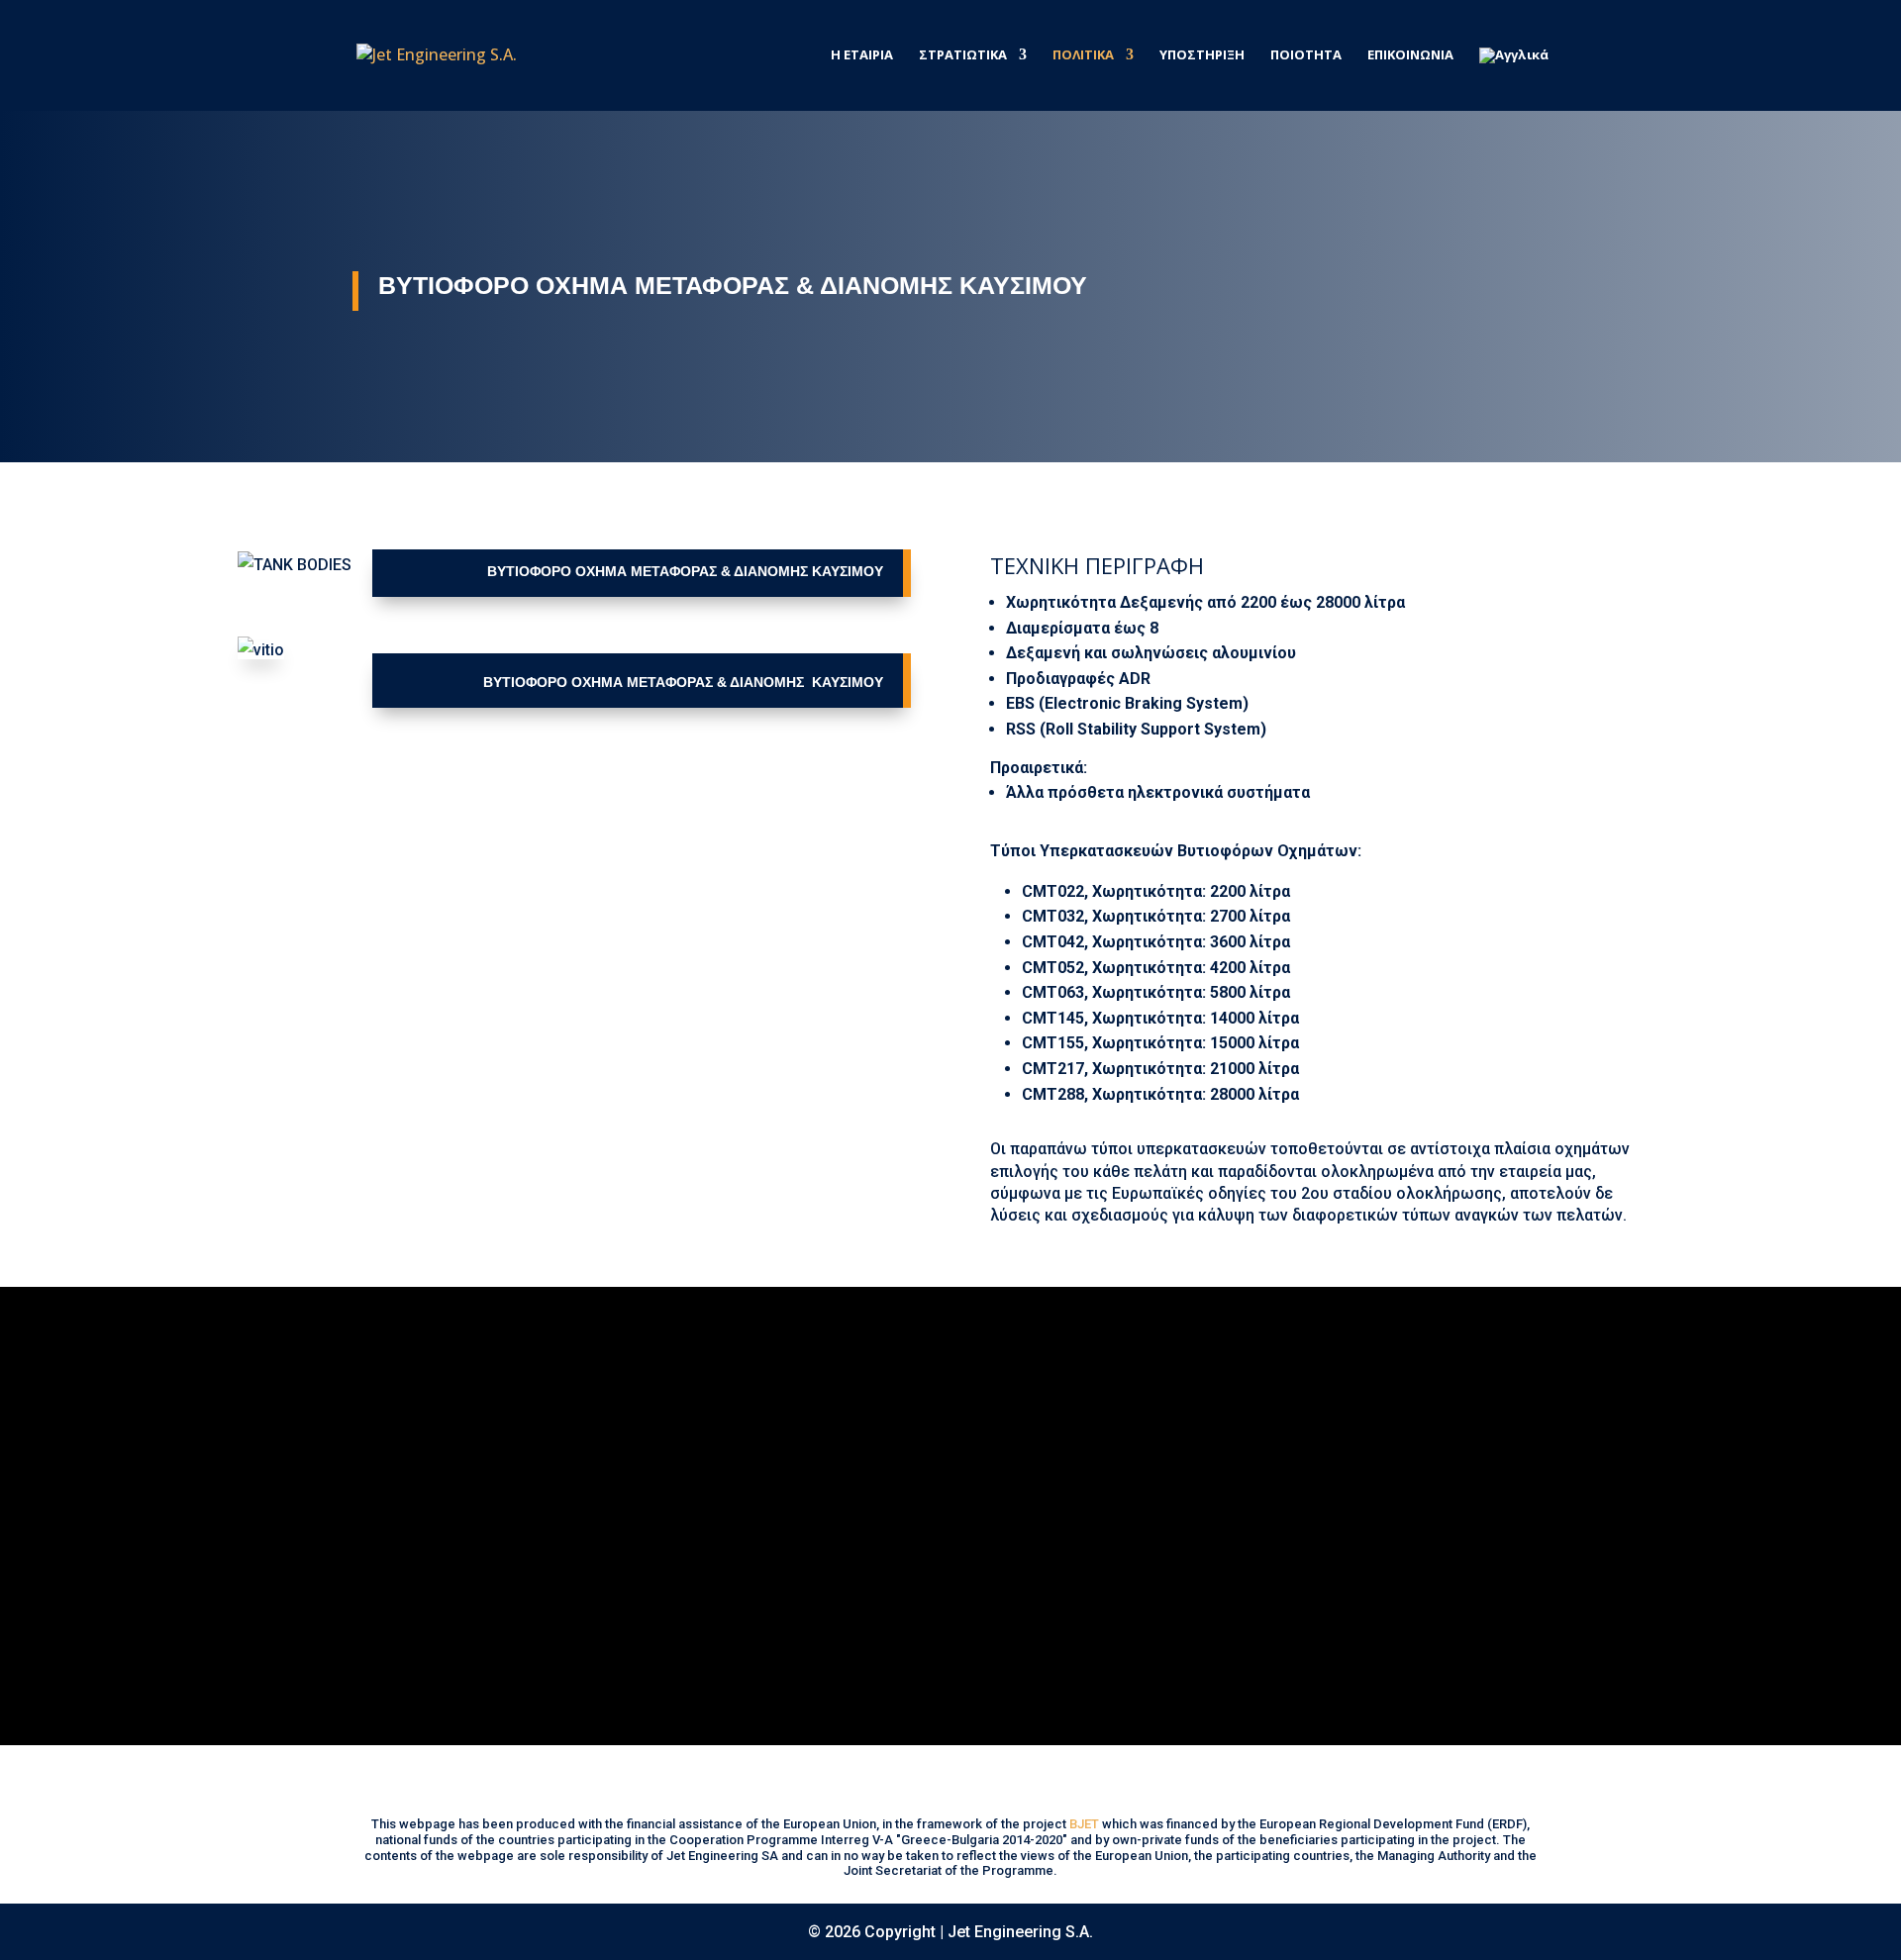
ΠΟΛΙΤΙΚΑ (1083, 55)
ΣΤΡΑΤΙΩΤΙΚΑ (963, 55)
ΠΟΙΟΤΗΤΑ (1306, 55)
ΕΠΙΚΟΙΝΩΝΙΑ (1410, 55)
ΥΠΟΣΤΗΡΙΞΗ (1202, 55)
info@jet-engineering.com (1237, 1491)
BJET (1084, 1824)
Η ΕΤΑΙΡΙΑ (862, 55)
